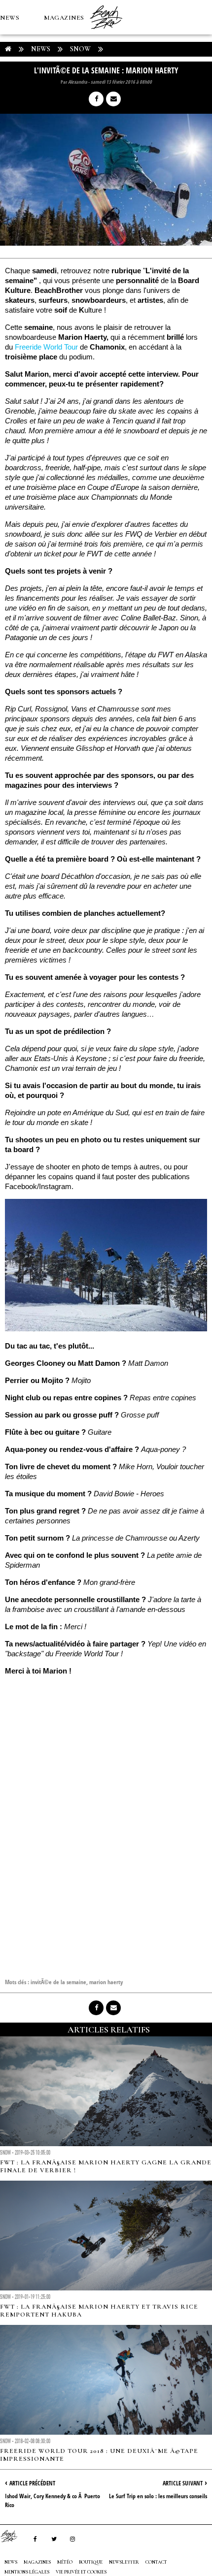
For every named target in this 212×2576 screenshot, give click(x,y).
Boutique (54, 87)
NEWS (10, 18)
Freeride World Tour (46, 347)
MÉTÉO (12, 87)
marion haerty (106, 1982)
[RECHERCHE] (102, 87)
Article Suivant (183, 2483)
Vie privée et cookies (81, 2572)
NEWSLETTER (124, 2562)
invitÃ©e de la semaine (58, 1982)
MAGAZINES (64, 18)
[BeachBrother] (106, 32)
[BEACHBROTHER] (14, 2536)
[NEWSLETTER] (124, 87)
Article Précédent (32, 2483)
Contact (156, 2562)
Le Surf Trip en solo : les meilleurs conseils (158, 2496)
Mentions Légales (27, 2572)
